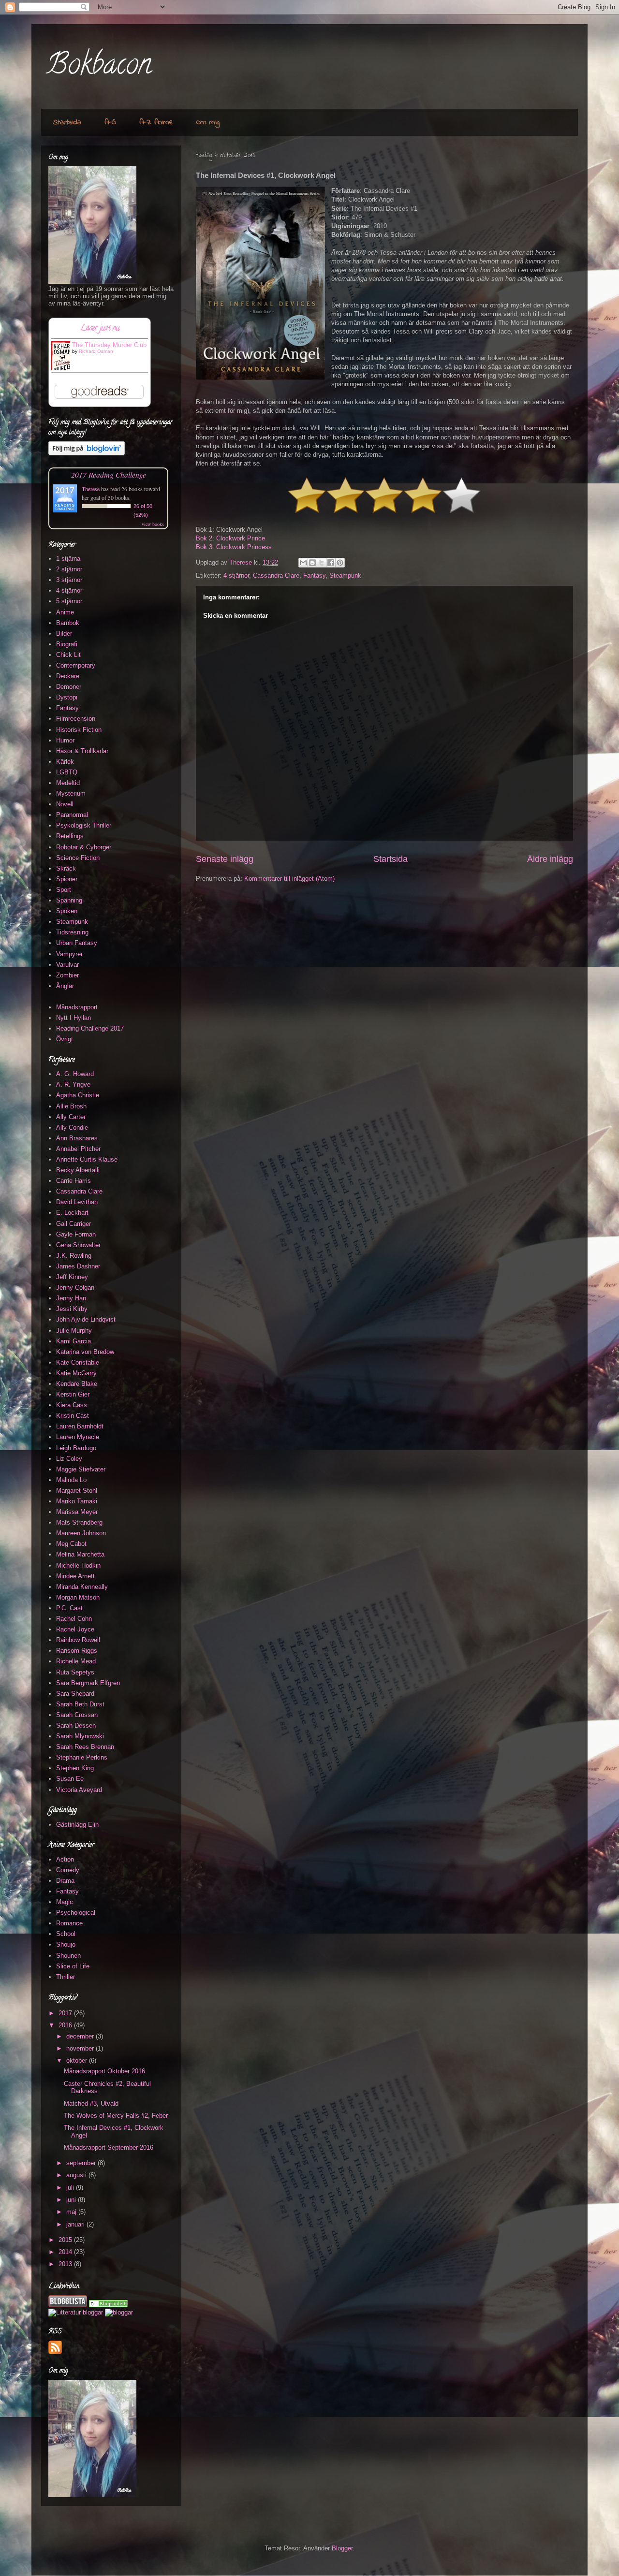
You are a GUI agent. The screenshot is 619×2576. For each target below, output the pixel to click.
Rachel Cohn (74, 1619)
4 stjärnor (236, 575)
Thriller (66, 1977)
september (82, 2163)
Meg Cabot (71, 1544)
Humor (65, 740)
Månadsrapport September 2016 (109, 2147)
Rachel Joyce (75, 1629)
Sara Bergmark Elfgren (88, 1683)
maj (72, 2212)
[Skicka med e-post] (303, 563)
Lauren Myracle (78, 1437)
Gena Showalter (78, 1245)
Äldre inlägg (550, 859)
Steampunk (345, 575)
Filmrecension (76, 719)
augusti (77, 2175)
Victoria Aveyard (79, 1790)
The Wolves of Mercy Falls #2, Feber (116, 2116)
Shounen (68, 1956)
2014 (66, 2252)
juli (71, 2188)
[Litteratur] (108, 2305)
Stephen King (75, 1768)
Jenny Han (71, 1298)
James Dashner (78, 1266)
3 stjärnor (69, 580)
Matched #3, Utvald (91, 2103)
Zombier (67, 975)
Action (65, 1859)
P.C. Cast (69, 1608)
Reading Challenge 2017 (90, 1028)
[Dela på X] (322, 563)
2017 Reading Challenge (109, 474)
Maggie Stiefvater (81, 1469)
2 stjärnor (69, 569)
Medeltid (68, 783)
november (81, 2048)
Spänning (69, 900)
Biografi (67, 644)
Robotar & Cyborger (84, 847)
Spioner (67, 879)
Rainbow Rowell (78, 1640)
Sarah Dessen (76, 1725)
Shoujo (66, 1944)
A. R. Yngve (73, 1084)
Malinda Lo (71, 1480)
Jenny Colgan (75, 1288)
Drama (65, 1881)
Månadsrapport (77, 1007)
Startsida (67, 122)
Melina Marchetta (80, 1554)
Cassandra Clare (276, 575)
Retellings (70, 836)
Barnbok (68, 623)
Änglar (65, 986)
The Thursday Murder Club (109, 345)
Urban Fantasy (77, 943)
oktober (78, 2060)
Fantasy (314, 575)
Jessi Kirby (72, 1309)
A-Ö (110, 122)
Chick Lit (68, 655)
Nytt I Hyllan (74, 1018)
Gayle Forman (76, 1234)
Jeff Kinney (72, 1277)
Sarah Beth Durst (80, 1704)
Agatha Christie (78, 1095)
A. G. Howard (75, 1074)
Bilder (64, 633)
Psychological (76, 1913)
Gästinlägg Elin (77, 1825)
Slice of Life (73, 1966)
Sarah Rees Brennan (85, 1747)
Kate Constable (78, 1362)
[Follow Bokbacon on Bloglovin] (87, 453)
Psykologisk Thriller (84, 825)
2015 (66, 2240)
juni (72, 2200)
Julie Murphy (74, 1331)
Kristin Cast (73, 1416)
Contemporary (76, 665)
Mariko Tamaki (77, 1501)
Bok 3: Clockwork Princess (234, 547)
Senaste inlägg (225, 859)
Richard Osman (96, 351)
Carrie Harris (74, 1181)
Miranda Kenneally (82, 1587)
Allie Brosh (71, 1106)
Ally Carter (71, 1117)
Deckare (68, 676)
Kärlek (65, 762)
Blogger (342, 2548)
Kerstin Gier (73, 1394)
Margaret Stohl (77, 1491)
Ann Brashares (77, 1138)
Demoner (69, 687)
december (81, 2036)
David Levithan (77, 1202)
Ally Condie (72, 1128)
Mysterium (71, 793)
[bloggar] (119, 2312)
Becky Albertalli (78, 1170)
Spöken (67, 911)
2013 (66, 2264)
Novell (65, 804)
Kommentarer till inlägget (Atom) (289, 879)
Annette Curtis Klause (87, 1159)
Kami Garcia (74, 1341)
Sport (64, 890)
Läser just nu (100, 329)
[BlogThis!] (312, 563)
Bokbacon (99, 67)
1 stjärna (68, 559)
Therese (91, 489)
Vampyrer (69, 954)
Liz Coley (69, 1459)
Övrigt (65, 1039)
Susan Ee (70, 1779)
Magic (65, 1902)
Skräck (66, 868)
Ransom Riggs (77, 1651)
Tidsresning (72, 932)
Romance (69, 1923)
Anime (65, 612)
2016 (66, 2025)
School (66, 1934)
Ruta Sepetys (75, 1672)
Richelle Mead (76, 1661)
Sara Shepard (75, 1694)
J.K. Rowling (74, 1256)
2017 (66, 2013)
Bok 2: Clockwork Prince (230, 538)
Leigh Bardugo (76, 1448)
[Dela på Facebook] (331, 563)
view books (153, 524)
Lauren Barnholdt (80, 1426)
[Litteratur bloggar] (76, 2312)
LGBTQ (67, 772)
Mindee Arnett (75, 1576)
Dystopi (67, 697)
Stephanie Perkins (82, 1757)
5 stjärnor (69, 601)
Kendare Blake (77, 1384)
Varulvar (67, 965)
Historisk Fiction (79, 730)
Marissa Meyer (77, 1512)
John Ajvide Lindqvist (86, 1319)
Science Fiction (78, 858)
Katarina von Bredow (85, 1352)
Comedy (68, 1870)
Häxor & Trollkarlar (82, 751)
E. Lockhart (72, 1213)
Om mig (208, 122)
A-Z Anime (156, 122)
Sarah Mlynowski (80, 1736)
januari (76, 2224)
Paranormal (72, 815)
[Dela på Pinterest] (340, 563)
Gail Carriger (74, 1224)
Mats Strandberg (79, 1522)
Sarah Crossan (77, 1715)
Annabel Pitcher (78, 1149)
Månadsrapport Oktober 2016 (104, 2071)
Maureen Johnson (81, 1533)
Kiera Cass (72, 1405)
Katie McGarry (76, 1373)
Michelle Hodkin (78, 1565)
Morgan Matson (78, 1597)
